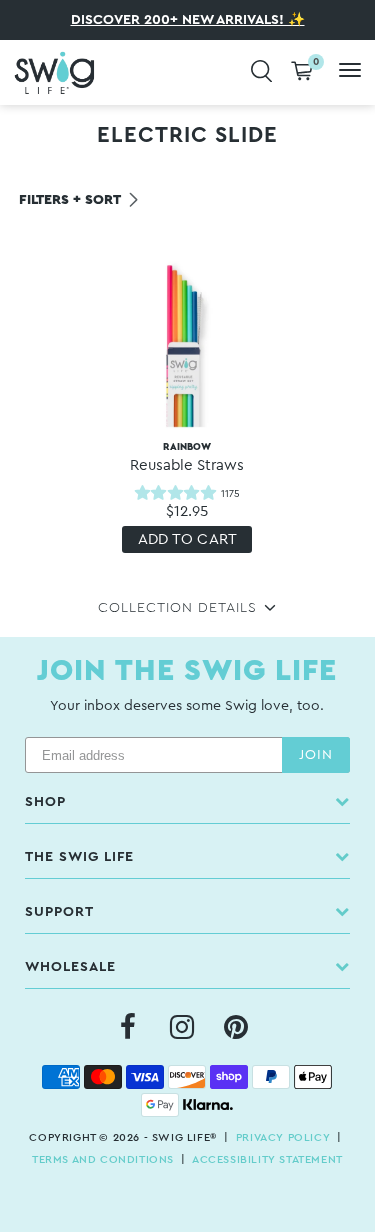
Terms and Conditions (103, 1159)
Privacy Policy (283, 1137)
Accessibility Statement (267, 1159)
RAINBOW (187, 457)
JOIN (316, 755)
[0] (302, 72)
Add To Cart (188, 539)
